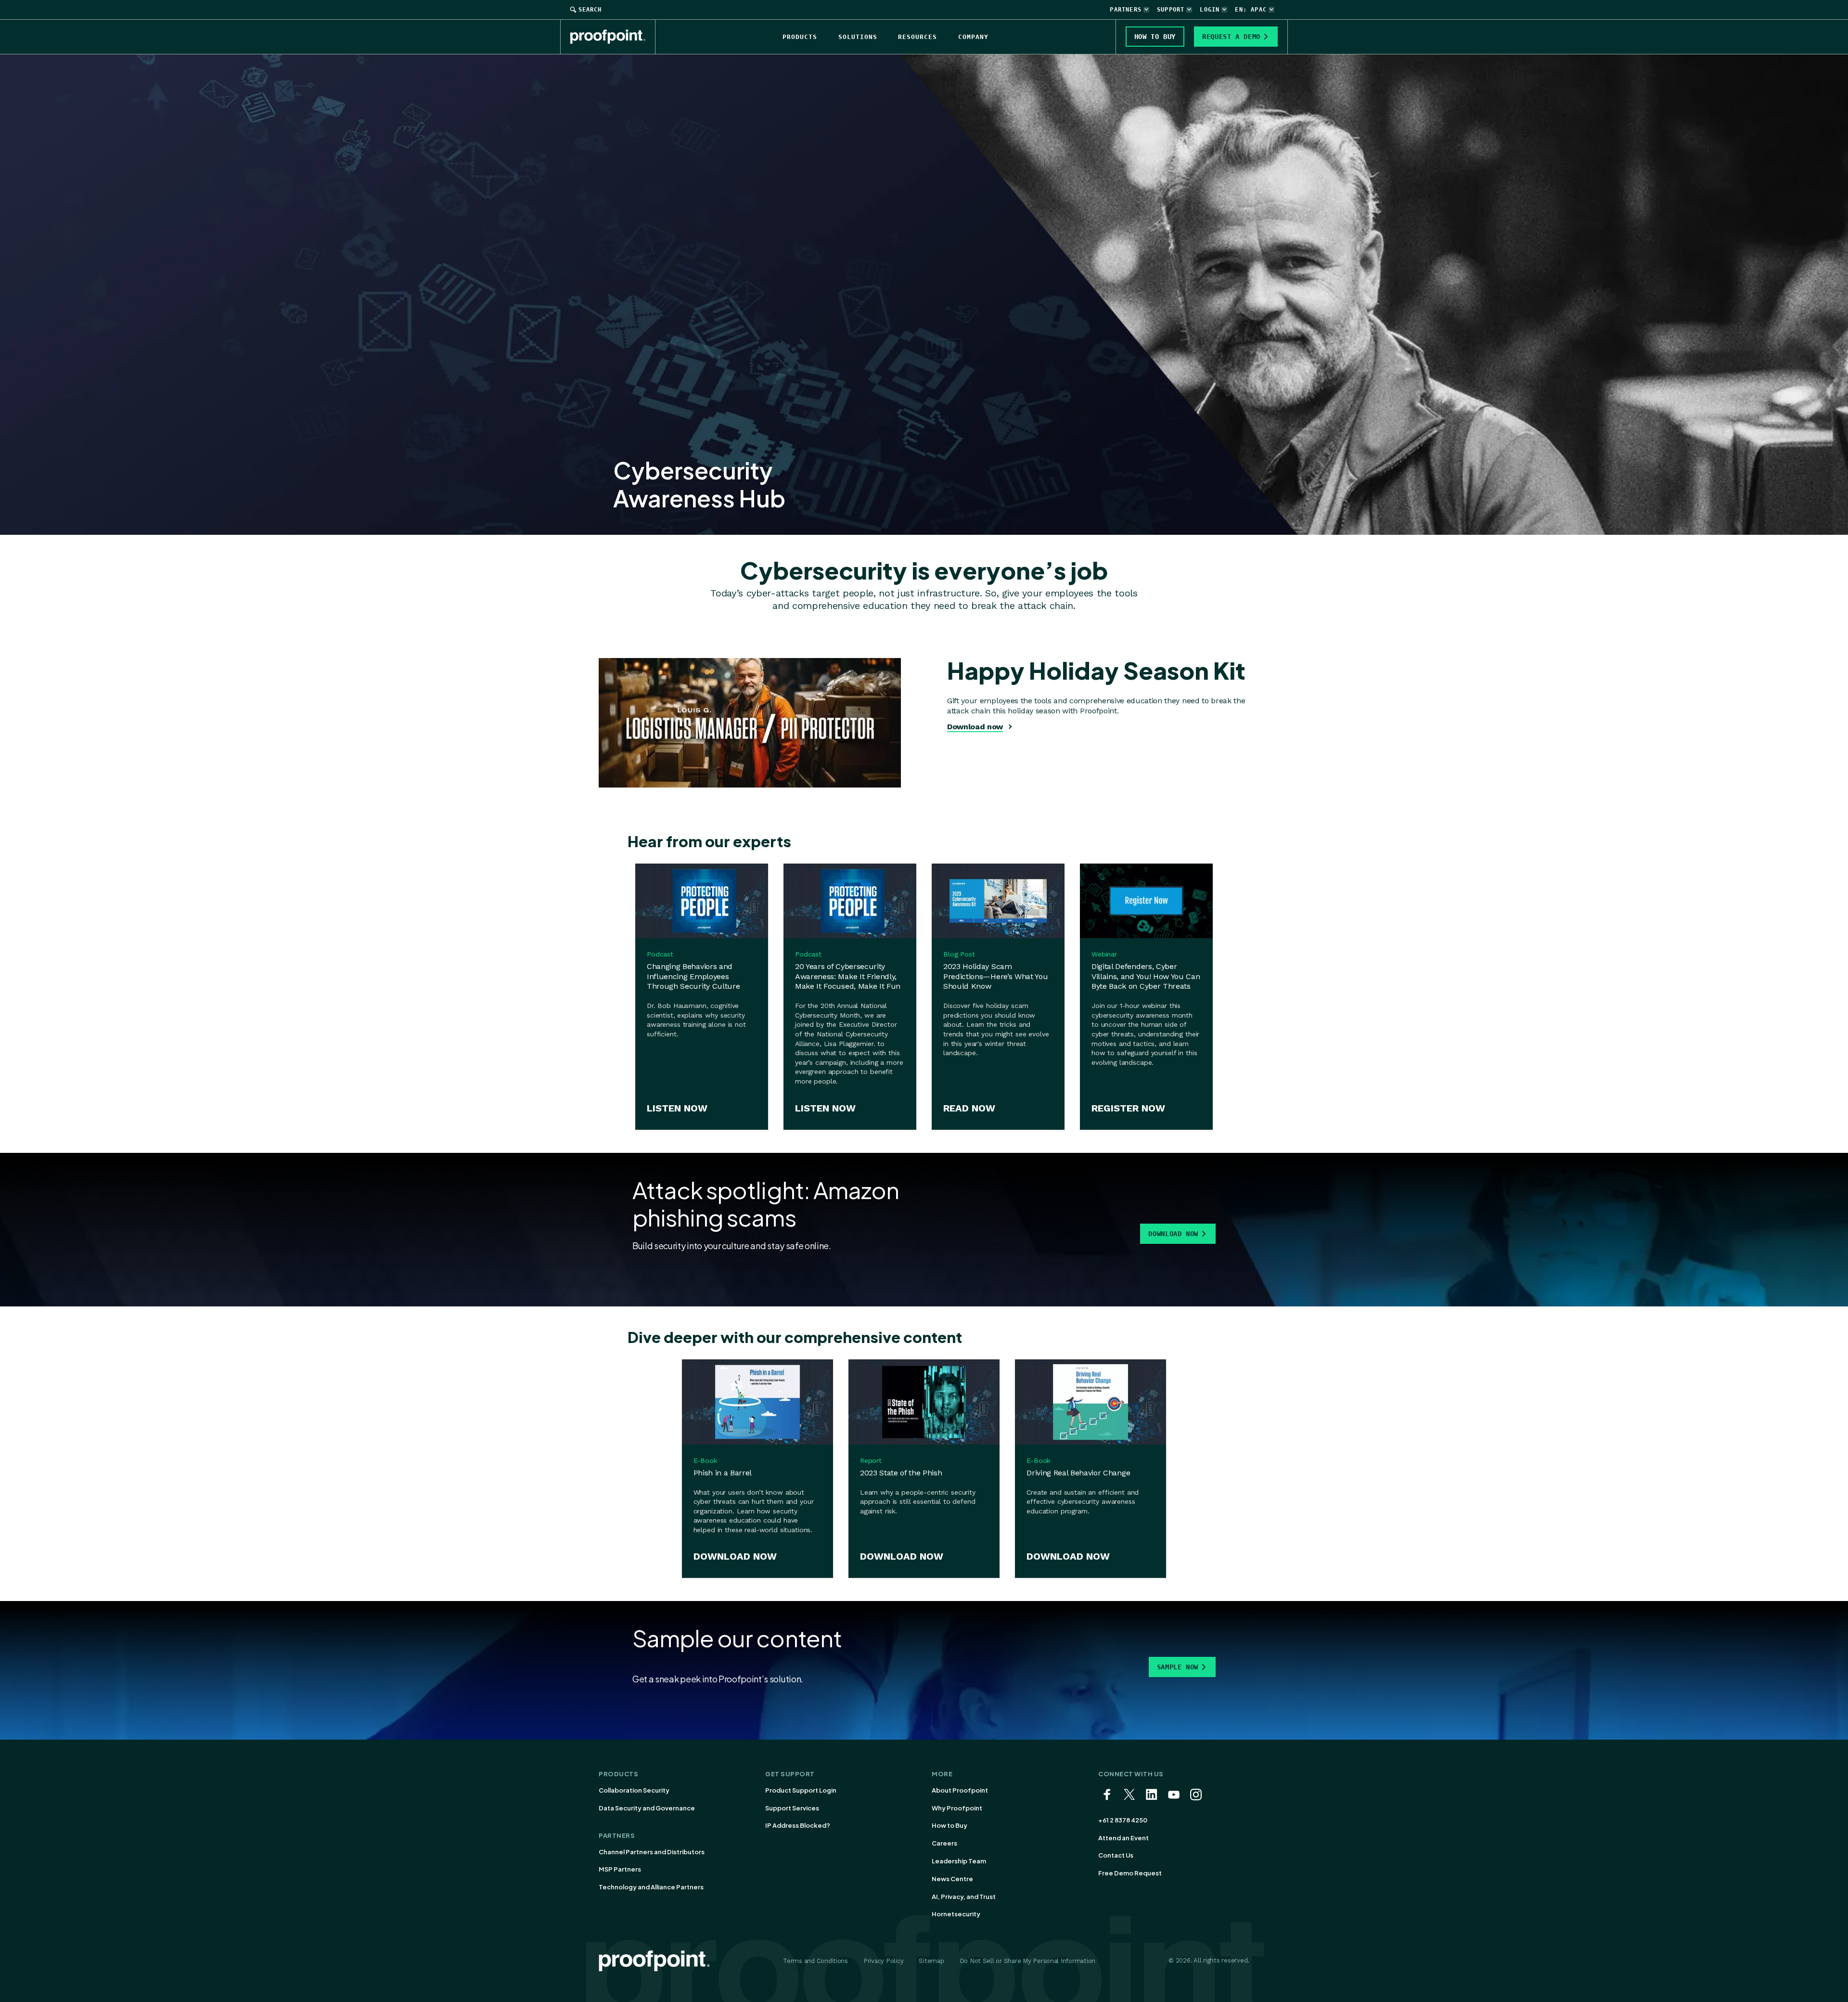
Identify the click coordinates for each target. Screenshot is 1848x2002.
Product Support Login (801, 1790)
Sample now (1178, 1667)
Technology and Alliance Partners (651, 1887)
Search (590, 10)
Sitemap (931, 1961)
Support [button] (1171, 10)
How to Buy (950, 1825)
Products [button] (800, 37)
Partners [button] (1126, 10)
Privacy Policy (883, 1961)
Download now (975, 727)
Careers (944, 1843)
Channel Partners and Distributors (652, 1852)
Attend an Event (1123, 1838)
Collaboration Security (634, 1790)
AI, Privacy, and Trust (964, 1897)
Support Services (792, 1808)
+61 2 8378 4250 (1123, 1820)
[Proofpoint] (613, 37)
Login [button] (1210, 10)
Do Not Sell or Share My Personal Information (1028, 1961)
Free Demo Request (1130, 1873)
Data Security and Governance (647, 1808)
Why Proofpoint (957, 1808)
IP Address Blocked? (798, 1825)
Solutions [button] (858, 37)
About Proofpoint (960, 1790)
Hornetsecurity (956, 1914)
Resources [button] (918, 37)
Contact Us (1116, 1855)
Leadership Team (959, 1861)
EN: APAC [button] (1251, 10)
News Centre (952, 1879)
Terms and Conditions (815, 1961)
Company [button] (973, 37)
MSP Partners (620, 1869)
